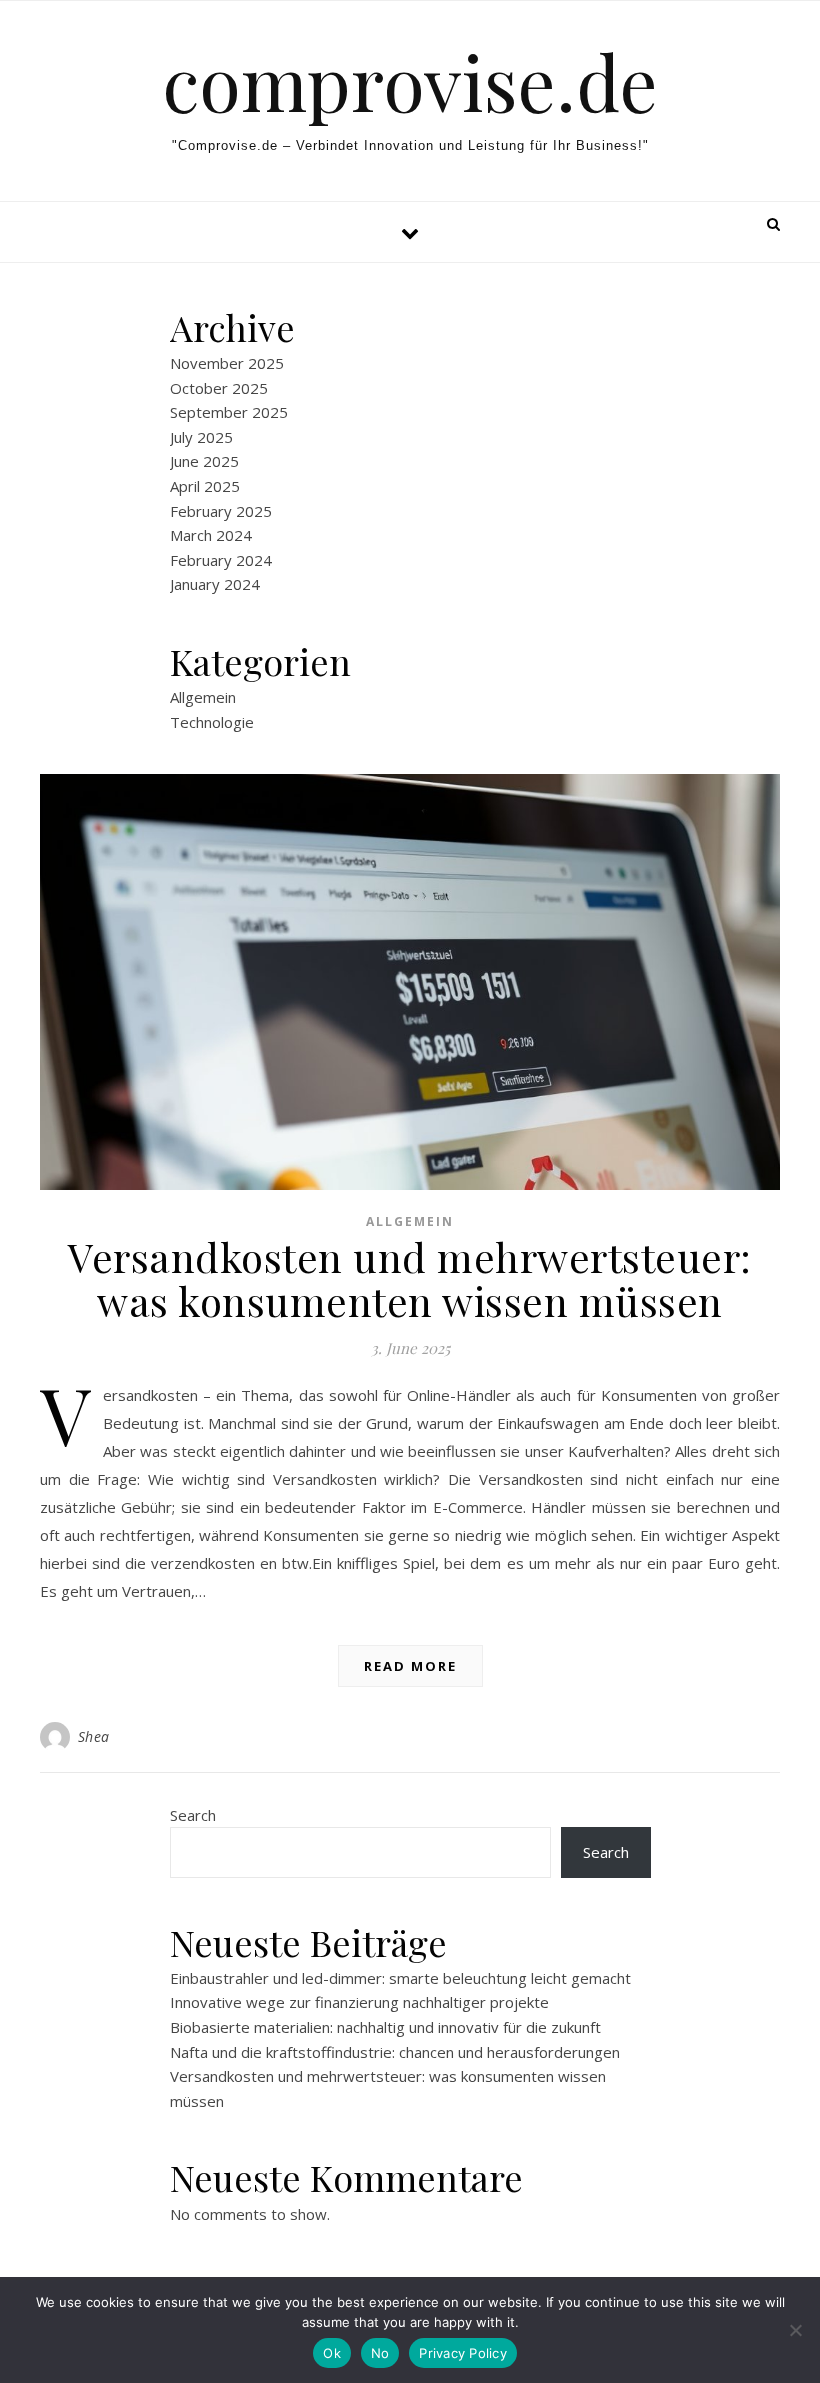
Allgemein (203, 697)
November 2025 (227, 363)
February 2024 (221, 560)
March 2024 (211, 535)
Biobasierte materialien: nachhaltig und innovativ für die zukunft (385, 2027)
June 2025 (204, 461)
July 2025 (201, 437)
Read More (410, 1666)
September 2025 (229, 412)
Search (193, 1815)
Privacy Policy (463, 2353)
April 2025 (205, 486)
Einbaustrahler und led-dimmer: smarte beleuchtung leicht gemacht (400, 1978)
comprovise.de (410, 81)
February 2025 (221, 511)
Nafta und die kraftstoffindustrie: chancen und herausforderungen (395, 2052)
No (380, 2353)
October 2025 (219, 388)
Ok (332, 2353)
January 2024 (215, 584)
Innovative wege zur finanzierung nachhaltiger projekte (359, 2002)
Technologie (212, 722)
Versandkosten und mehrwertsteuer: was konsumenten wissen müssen (410, 1278)
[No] (795, 2330)
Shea (94, 1736)
